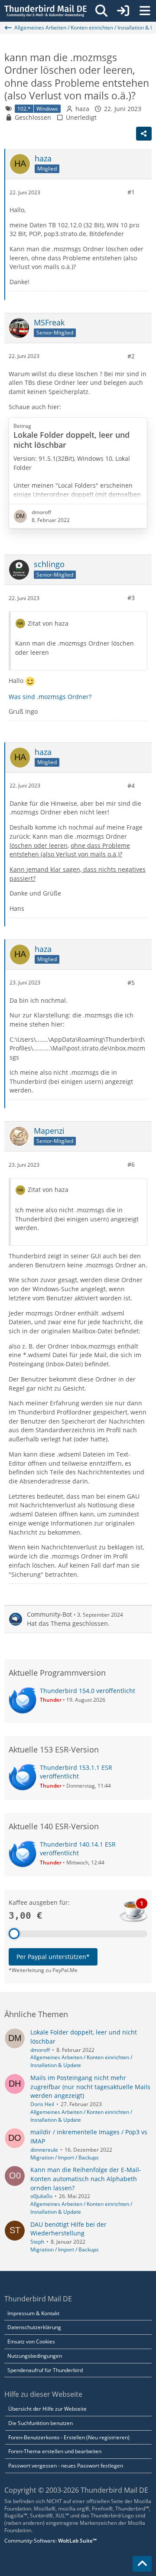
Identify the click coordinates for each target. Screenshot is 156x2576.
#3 (131, 598)
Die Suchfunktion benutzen (41, 2423)
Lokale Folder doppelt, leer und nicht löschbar (71, 440)
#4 (131, 786)
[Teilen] (144, 134)
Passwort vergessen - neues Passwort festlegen (66, 2466)
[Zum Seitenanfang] (142, 2564)
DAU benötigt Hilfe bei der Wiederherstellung (68, 2229)
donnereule (44, 2150)
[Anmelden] (123, 11)
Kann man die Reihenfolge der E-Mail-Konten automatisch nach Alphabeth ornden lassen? (86, 2179)
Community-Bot (49, 1614)
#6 (131, 1164)
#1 (131, 192)
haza (82, 109)
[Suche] (101, 11)
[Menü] (145, 11)
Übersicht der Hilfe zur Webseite (47, 2409)
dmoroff (40, 2050)
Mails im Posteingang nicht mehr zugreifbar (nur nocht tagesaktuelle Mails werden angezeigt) (90, 2087)
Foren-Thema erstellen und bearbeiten (55, 2451)
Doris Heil (42, 2104)
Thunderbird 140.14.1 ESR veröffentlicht (78, 1849)
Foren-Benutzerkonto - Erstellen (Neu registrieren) (69, 2437)
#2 (131, 356)
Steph (37, 2242)
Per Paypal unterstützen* (53, 1957)
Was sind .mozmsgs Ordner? (50, 697)
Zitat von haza (48, 623)
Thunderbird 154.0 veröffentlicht (88, 1691)
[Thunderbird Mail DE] (45, 11)
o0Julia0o (41, 2196)
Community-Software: (50, 2541)
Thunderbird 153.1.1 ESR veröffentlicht (76, 1772)
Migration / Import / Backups (65, 2158)
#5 (131, 983)
